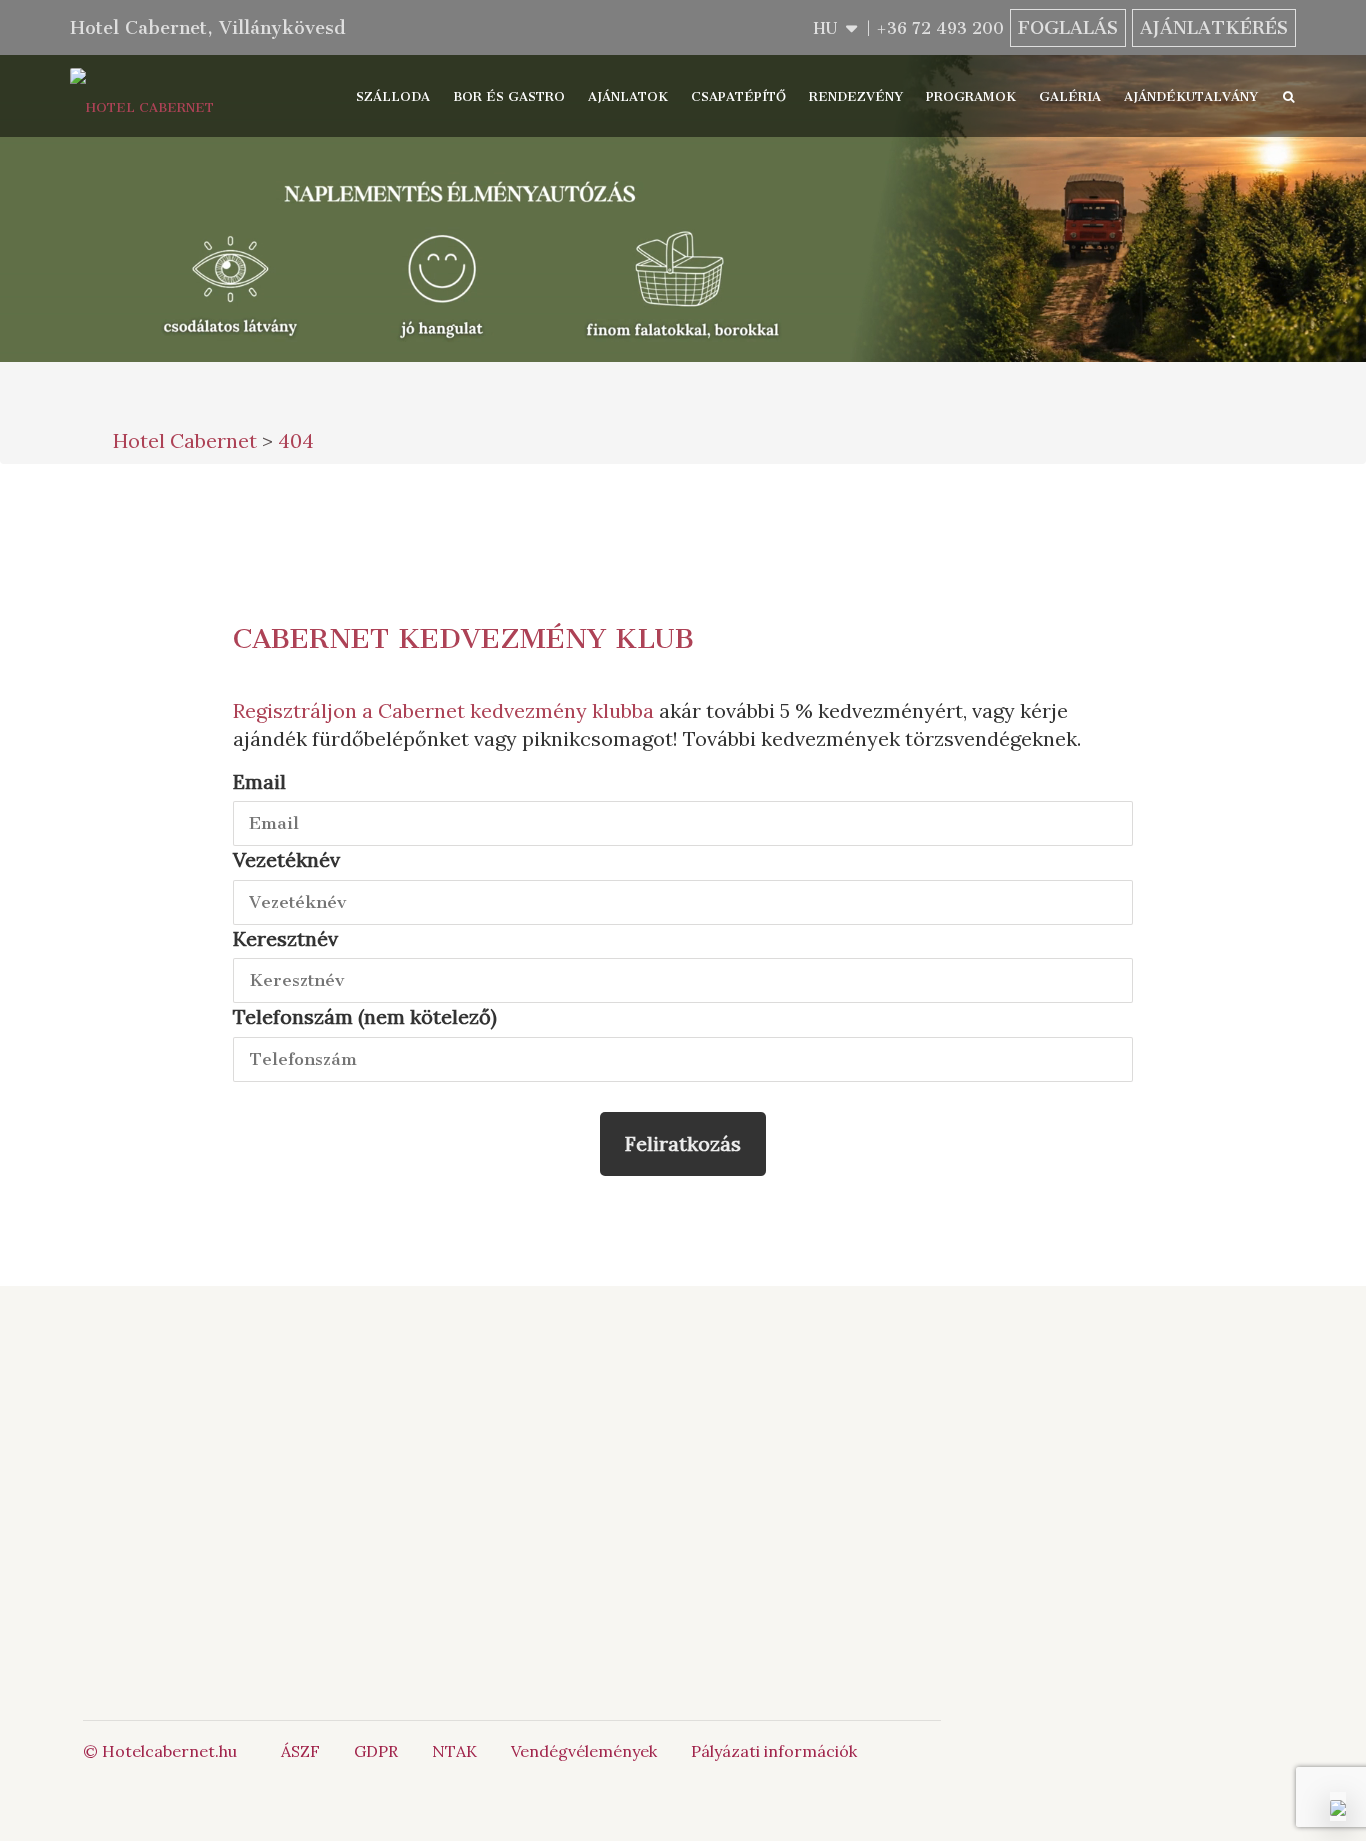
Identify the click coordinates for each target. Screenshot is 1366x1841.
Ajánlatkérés (1214, 28)
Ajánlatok (628, 96)
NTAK (454, 1751)
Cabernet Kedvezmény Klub (463, 638)
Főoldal (333, 1405)
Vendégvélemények (584, 1751)
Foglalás (1068, 28)
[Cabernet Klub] (845, 1530)
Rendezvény (856, 96)
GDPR (376, 1751)
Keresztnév (285, 938)
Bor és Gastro (509, 96)
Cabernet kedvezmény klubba (516, 710)
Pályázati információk (774, 1751)
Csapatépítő (738, 96)
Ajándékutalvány (1191, 96)
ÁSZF (300, 1751)
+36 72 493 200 (940, 28)
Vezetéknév (286, 859)
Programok (971, 96)
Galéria (1070, 96)
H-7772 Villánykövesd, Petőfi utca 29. (623, 1545)
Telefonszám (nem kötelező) (365, 1016)
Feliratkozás (683, 1143)
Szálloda (393, 96)
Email (259, 781)
